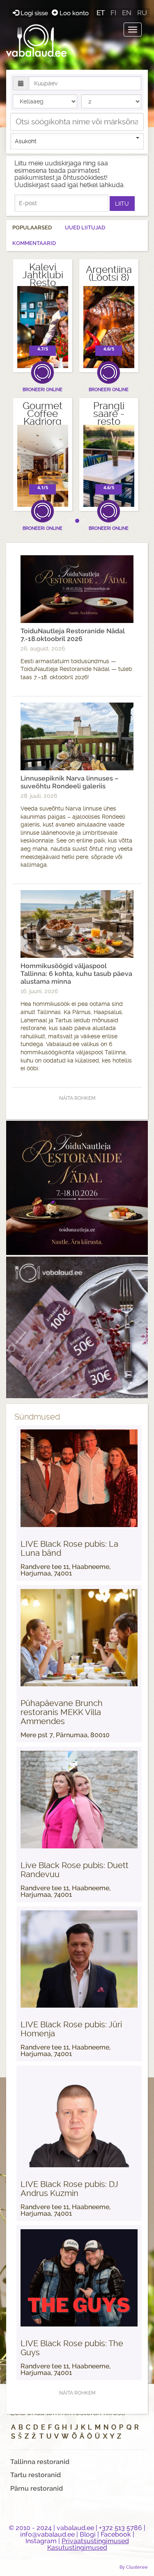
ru (142, 13)
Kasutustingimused (77, 2547)
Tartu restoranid (36, 2475)
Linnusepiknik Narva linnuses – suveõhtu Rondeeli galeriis (69, 782)
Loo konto (73, 13)
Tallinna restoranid (40, 2462)
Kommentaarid (34, 243)
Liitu (122, 204)
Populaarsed (32, 228)
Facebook (116, 2534)
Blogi (88, 2534)
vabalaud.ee (75, 2528)
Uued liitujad (85, 228)
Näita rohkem (77, 1098)
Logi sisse (34, 13)
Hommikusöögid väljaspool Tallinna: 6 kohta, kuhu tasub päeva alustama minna (76, 974)
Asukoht (26, 141)
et (101, 13)
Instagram (41, 2541)
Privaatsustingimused (95, 2541)
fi (113, 13)
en (127, 13)
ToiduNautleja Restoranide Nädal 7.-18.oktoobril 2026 (73, 635)
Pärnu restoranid (37, 2488)
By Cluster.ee (134, 2567)
